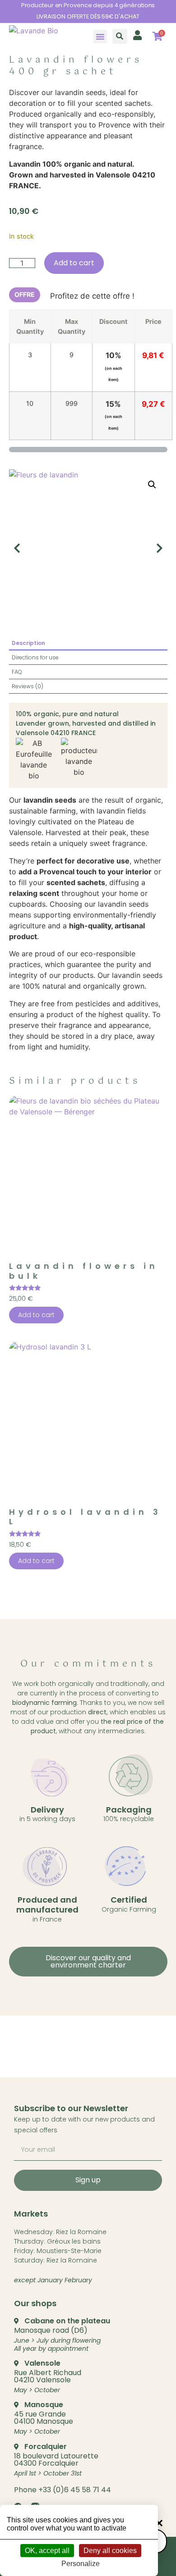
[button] (100, 36)
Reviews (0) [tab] (28, 686)
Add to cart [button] (36, 1315)
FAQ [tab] (17, 672)
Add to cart (74, 263)
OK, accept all (47, 2551)
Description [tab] (28, 643)
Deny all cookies (110, 2551)
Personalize (81, 2564)
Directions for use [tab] (35, 657)
